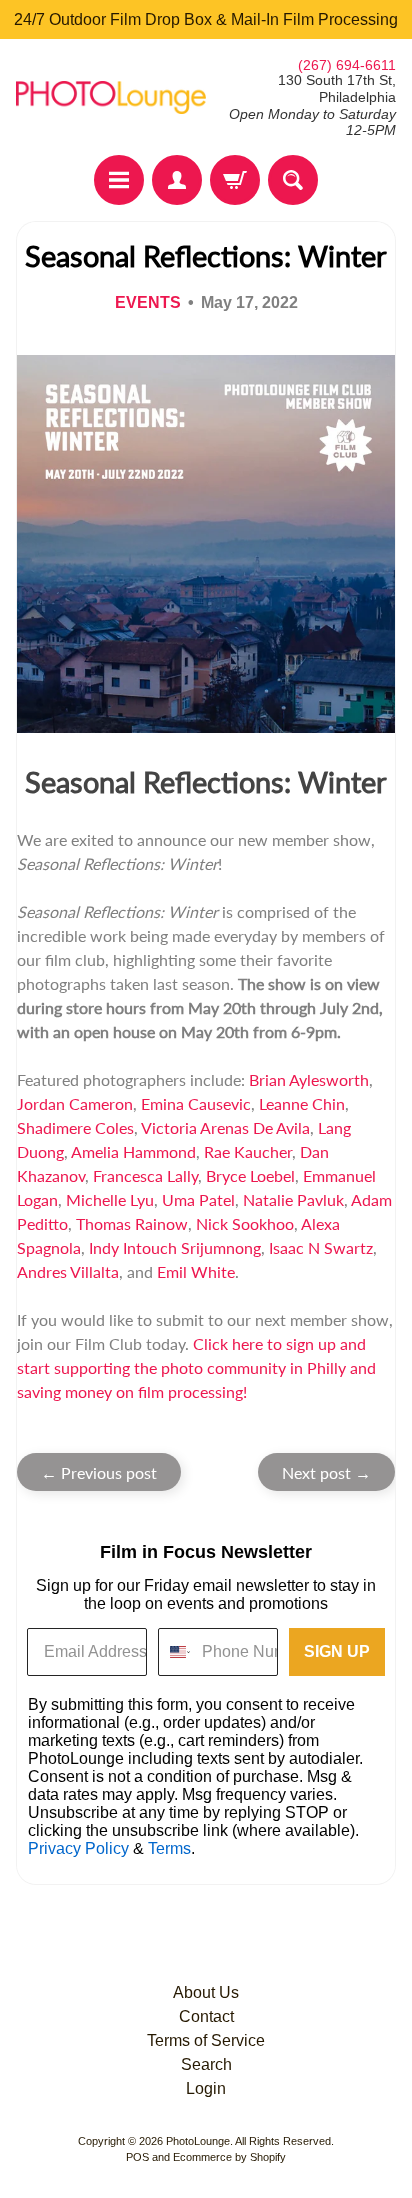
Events (148, 302)
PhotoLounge (198, 2141)
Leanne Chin (302, 1103)
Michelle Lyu (110, 1199)
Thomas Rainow (132, 1223)
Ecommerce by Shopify (229, 2157)
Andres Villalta (68, 1271)
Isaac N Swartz (321, 1247)
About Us (206, 1992)
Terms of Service (206, 2040)
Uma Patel (198, 1199)
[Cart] (235, 180)
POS (137, 2157)
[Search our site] (293, 180)
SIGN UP (337, 1651)
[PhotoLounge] (111, 97)
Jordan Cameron (75, 1103)
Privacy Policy (78, 1848)
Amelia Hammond (133, 1151)
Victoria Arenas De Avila (225, 1127)
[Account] (177, 180)
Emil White (196, 1271)
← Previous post (99, 1472)
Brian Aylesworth (309, 1079)
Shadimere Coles (75, 1127)
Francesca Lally (145, 1175)
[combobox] (175, 1652)
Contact (206, 2016)
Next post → (326, 1472)
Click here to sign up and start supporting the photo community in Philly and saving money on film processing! (196, 1367)
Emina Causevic (196, 1103)
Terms (169, 1848)
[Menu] (119, 180)
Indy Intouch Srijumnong (175, 1247)
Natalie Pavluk (293, 1199)
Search (206, 2064)
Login (206, 2088)
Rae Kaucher (248, 1151)
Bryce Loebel (250, 1175)
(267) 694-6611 (347, 65)
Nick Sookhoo (245, 1223)
